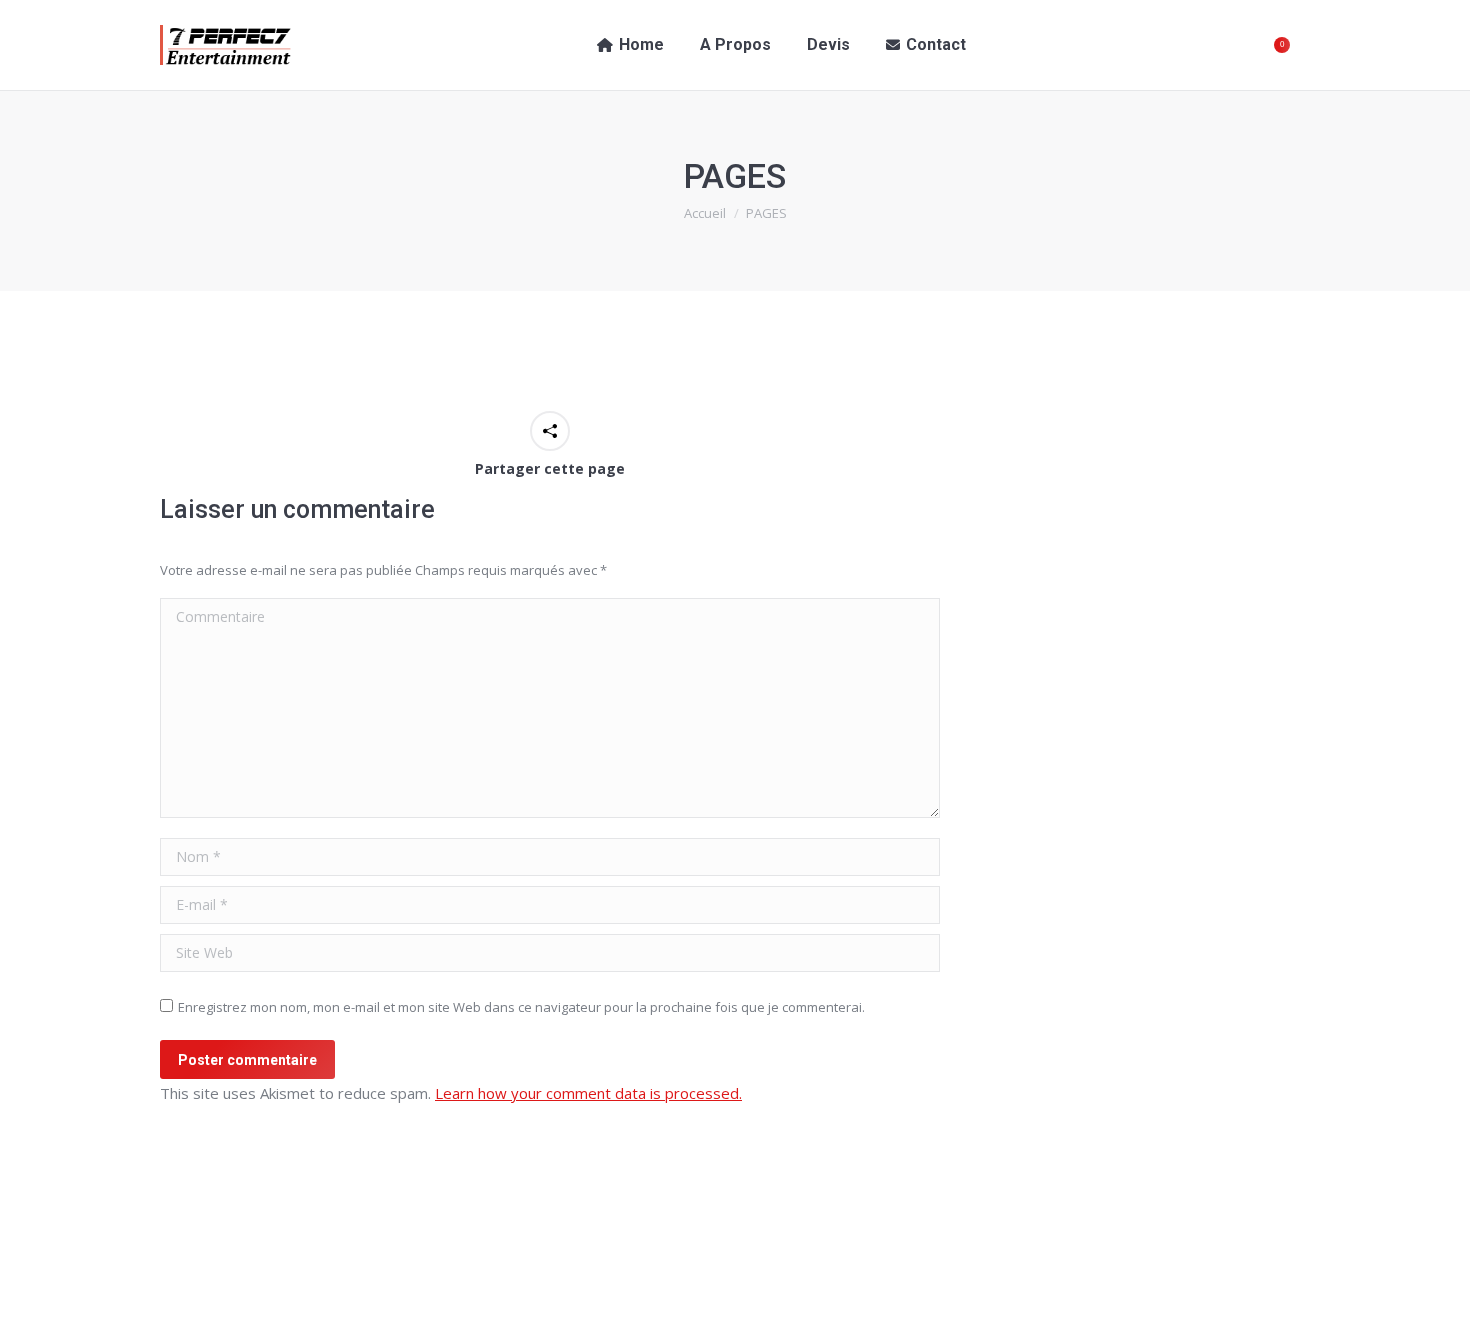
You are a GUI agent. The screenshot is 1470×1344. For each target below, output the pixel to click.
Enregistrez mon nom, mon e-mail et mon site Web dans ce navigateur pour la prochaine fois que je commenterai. (521, 1007)
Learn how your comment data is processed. (588, 1093)
